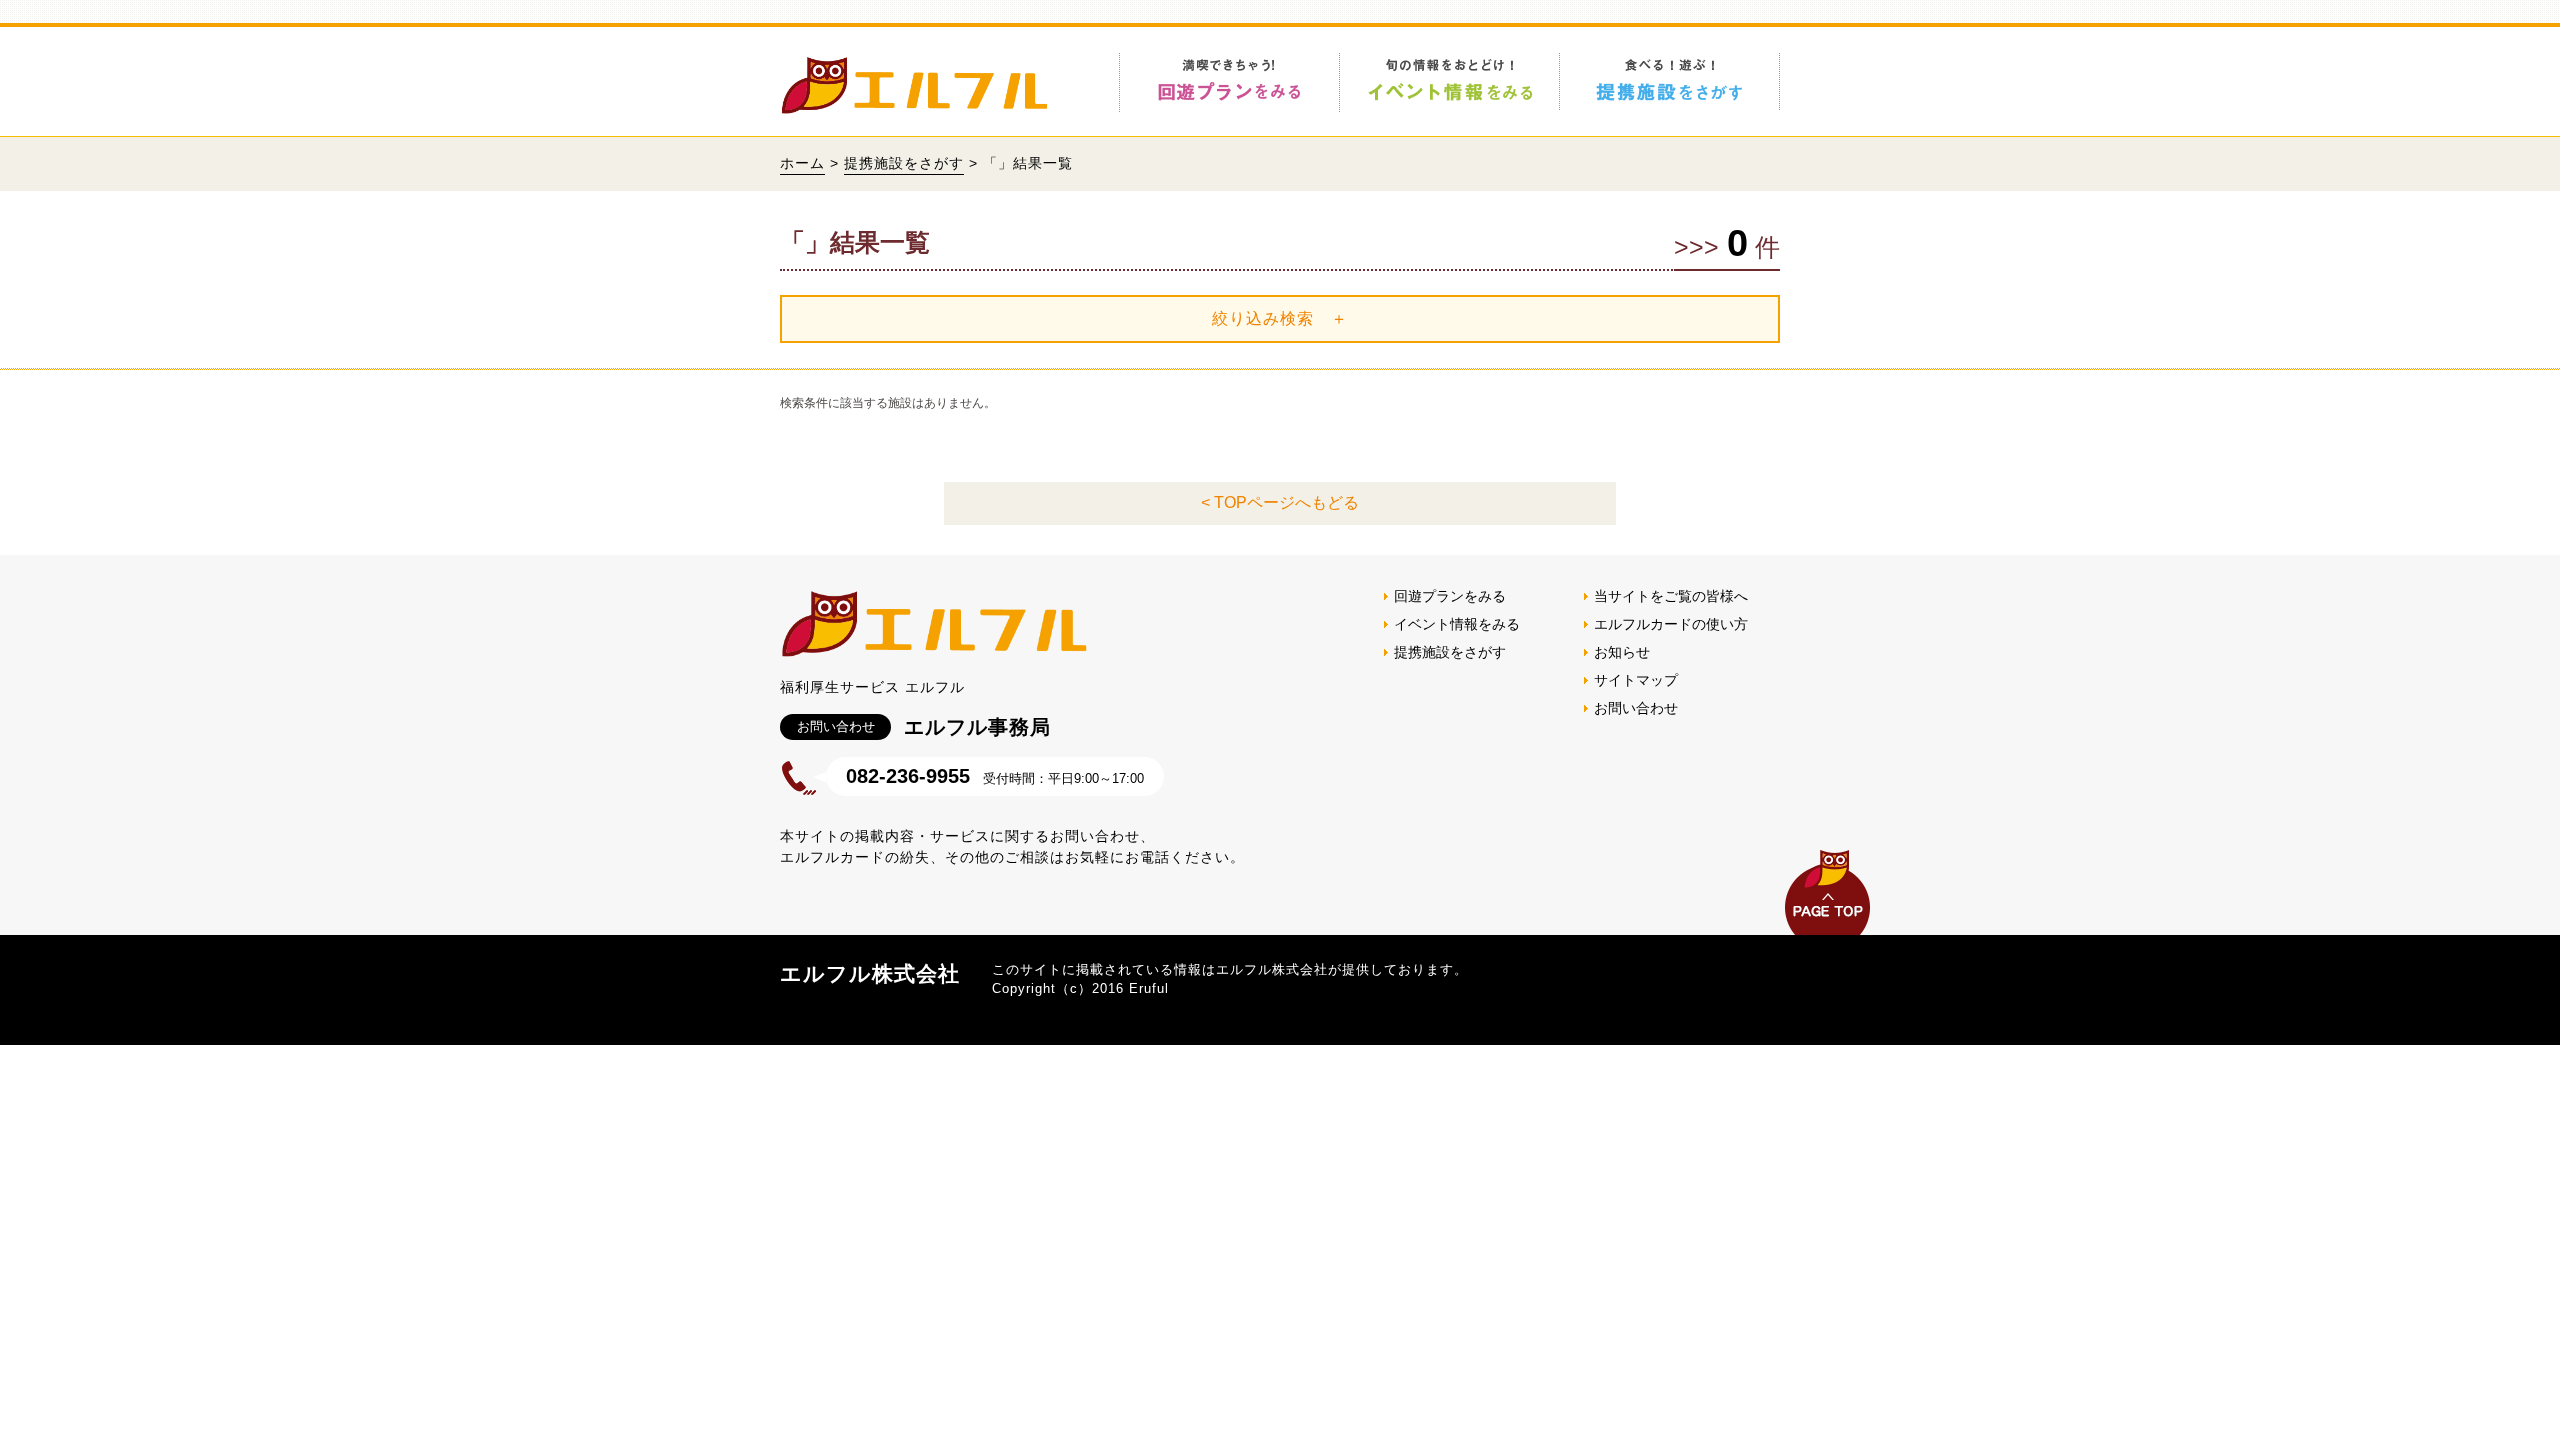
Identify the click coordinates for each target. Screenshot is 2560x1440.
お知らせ (1622, 652)
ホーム (802, 163)
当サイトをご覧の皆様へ (1671, 596)
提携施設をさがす (904, 163)
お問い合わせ (1636, 708)
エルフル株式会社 (870, 973)
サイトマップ (1636, 680)
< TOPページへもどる (1280, 502)
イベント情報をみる (1457, 624)
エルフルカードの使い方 (1671, 624)
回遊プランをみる (1450, 596)
